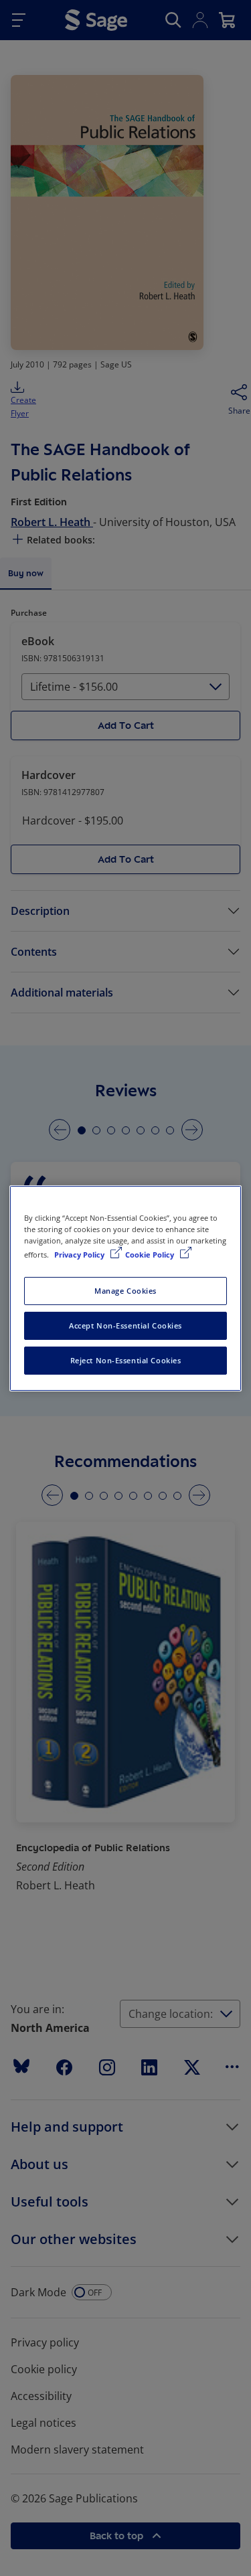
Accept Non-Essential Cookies (125, 1325)
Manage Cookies (125, 1291)
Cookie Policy (151, 1255)
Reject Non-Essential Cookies (126, 1360)
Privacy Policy (80, 1255)
